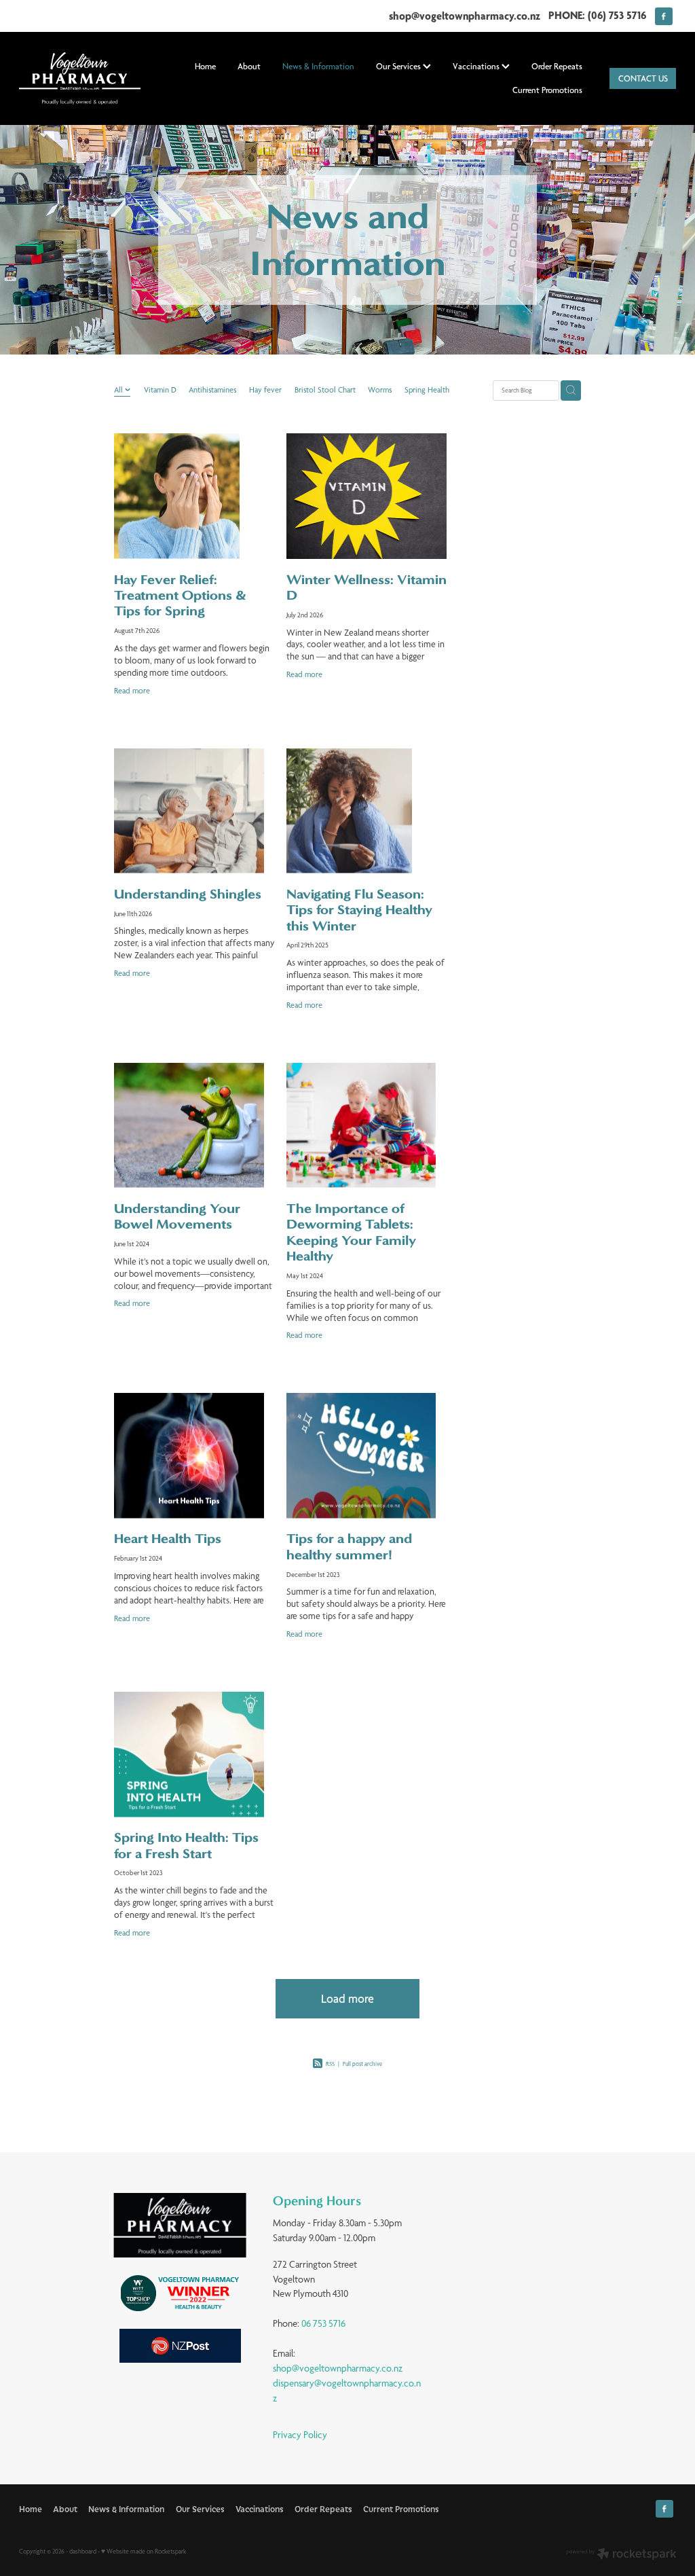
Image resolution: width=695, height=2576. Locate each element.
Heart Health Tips (168, 1539)
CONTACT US (643, 78)
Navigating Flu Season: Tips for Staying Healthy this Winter (359, 910)
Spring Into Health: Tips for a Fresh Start (186, 1845)
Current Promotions (547, 90)
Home (205, 66)
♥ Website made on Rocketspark (144, 2551)
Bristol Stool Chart (325, 390)
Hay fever (265, 390)
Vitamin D (160, 390)
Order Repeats (557, 66)
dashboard (83, 2551)
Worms (380, 390)
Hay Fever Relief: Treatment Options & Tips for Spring (180, 596)
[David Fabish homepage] (85, 78)
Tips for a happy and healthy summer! (349, 1546)
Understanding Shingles (188, 894)
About (249, 66)
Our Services (399, 66)
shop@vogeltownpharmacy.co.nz (465, 15)
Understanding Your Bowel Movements (177, 1216)
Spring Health (427, 390)
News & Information (318, 66)
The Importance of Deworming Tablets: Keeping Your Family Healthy (351, 1232)
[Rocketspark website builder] (621, 2555)
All (119, 390)
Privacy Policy (300, 2435)
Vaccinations (477, 66)
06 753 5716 (323, 2323)
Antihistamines (212, 390)
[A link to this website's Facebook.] (664, 16)
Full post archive (362, 2064)
